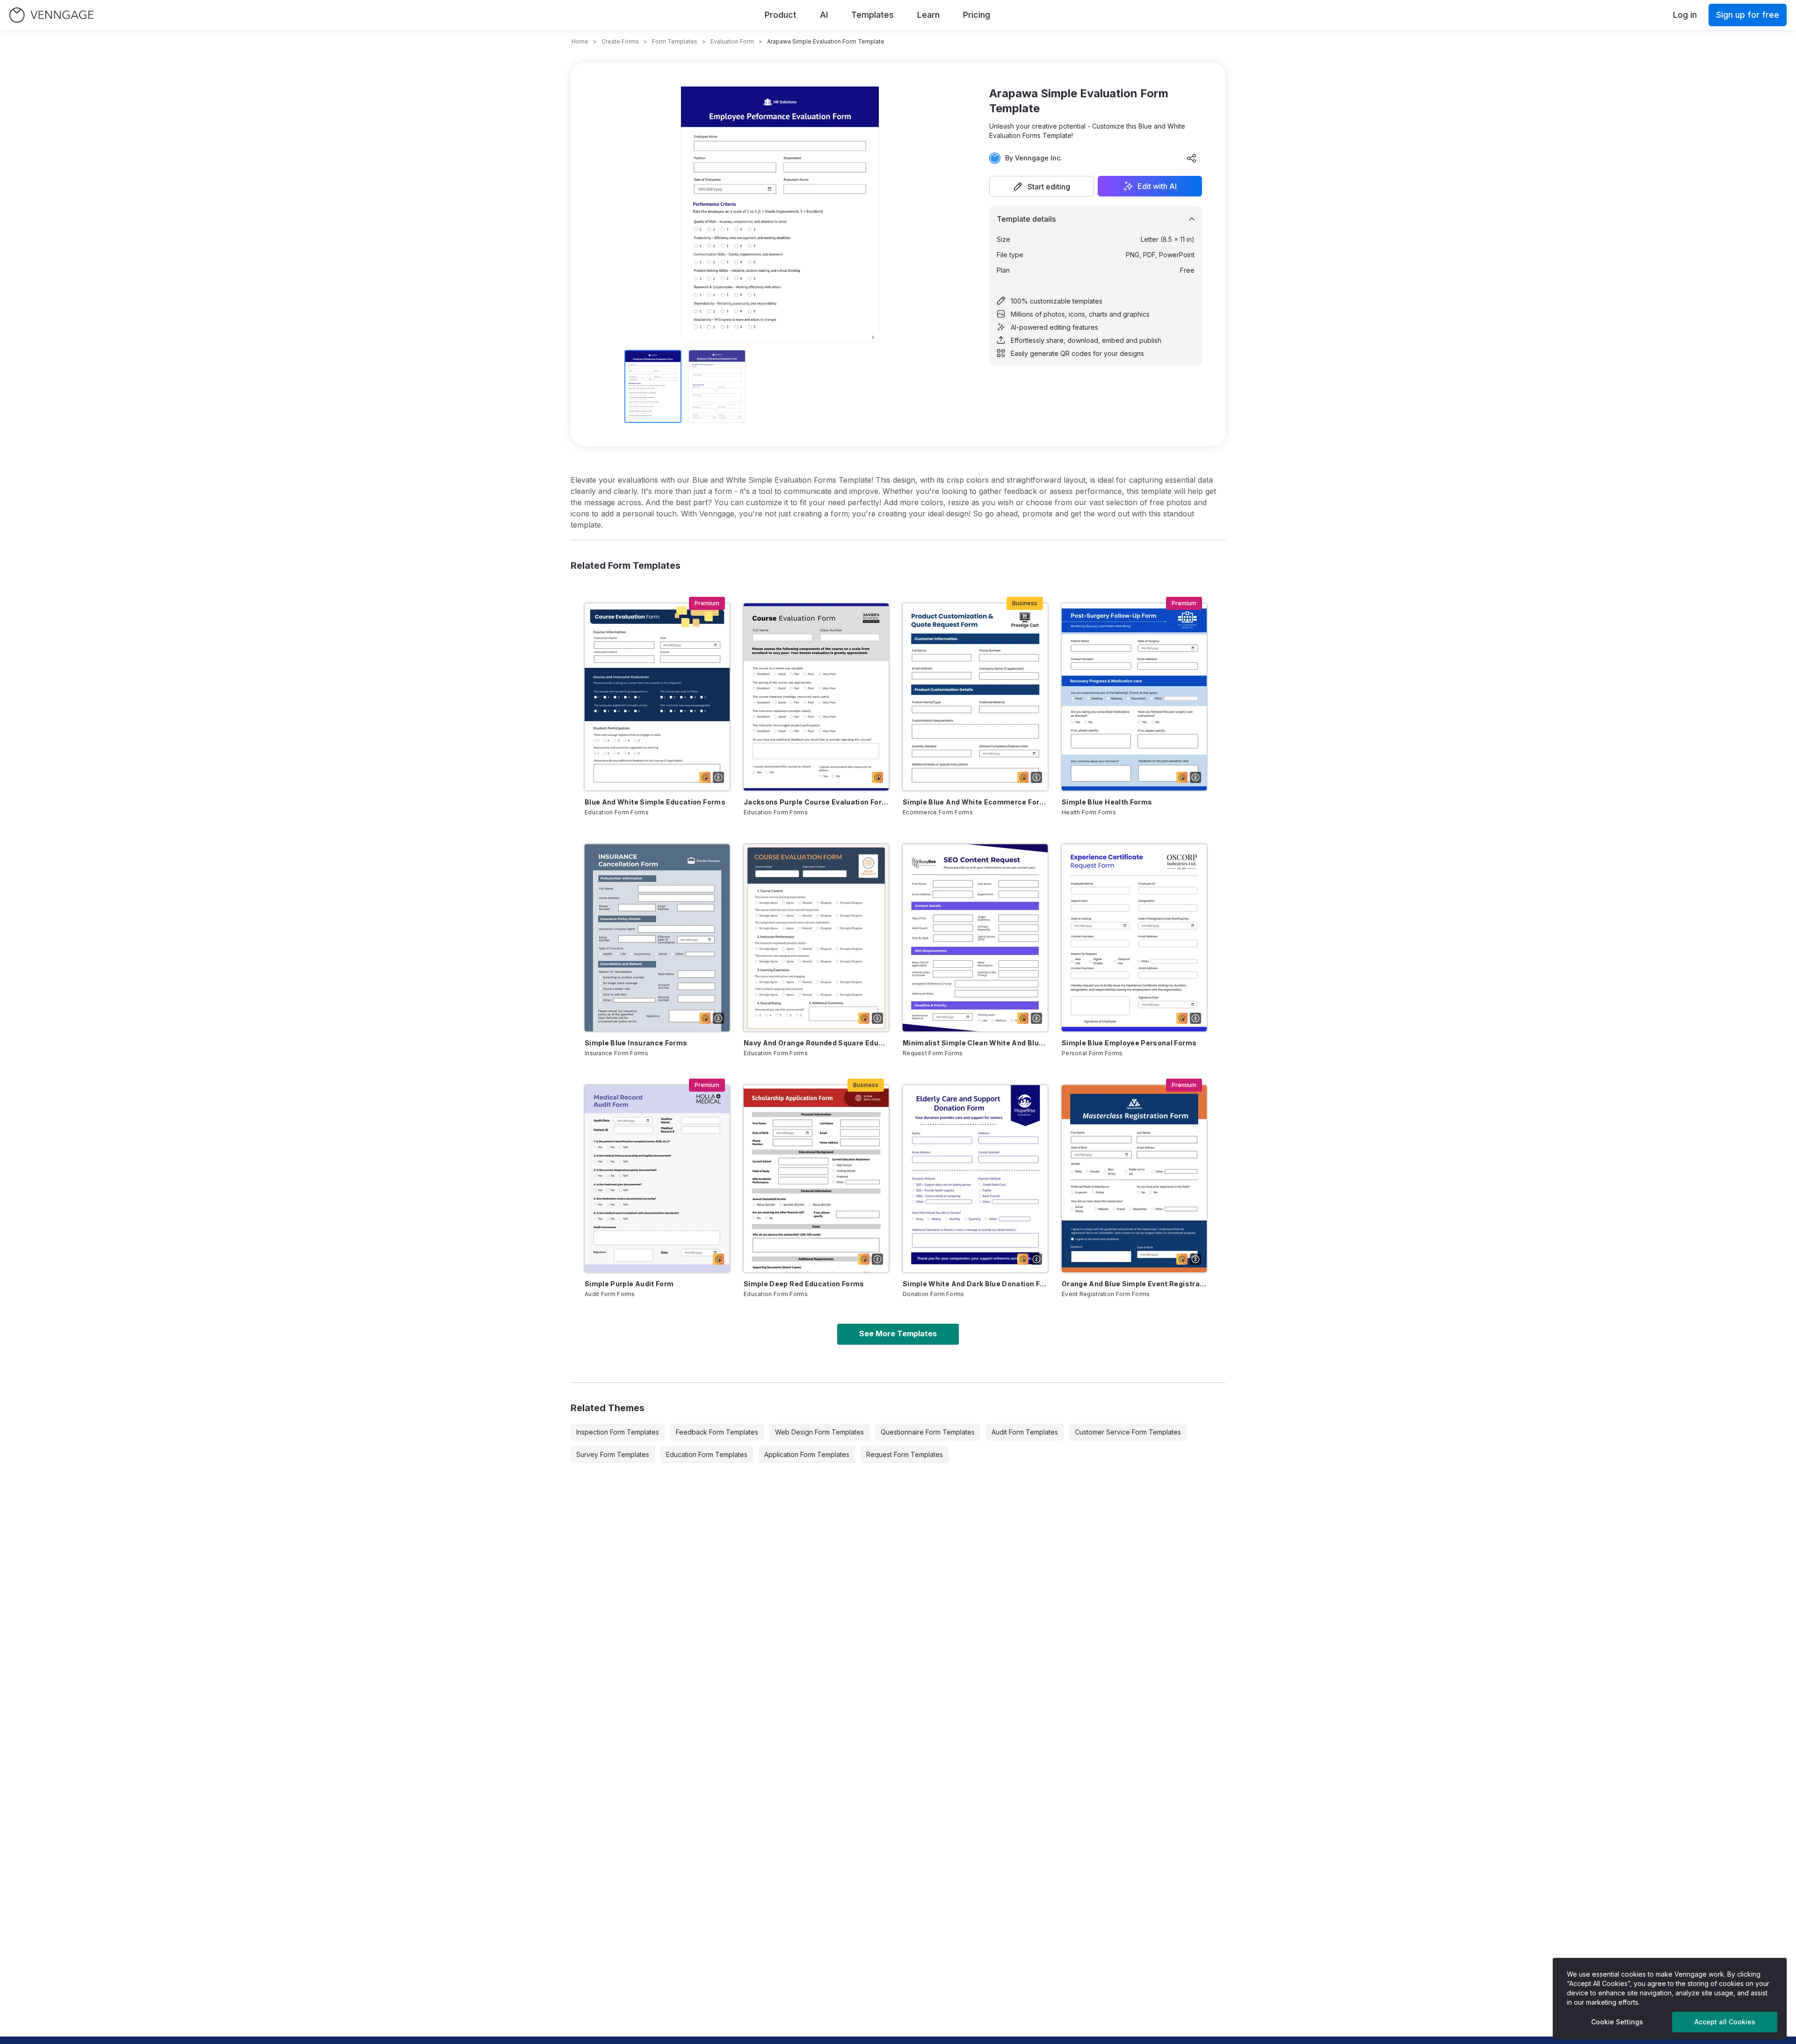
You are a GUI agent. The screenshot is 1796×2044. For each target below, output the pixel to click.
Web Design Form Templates (819, 1432)
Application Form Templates (807, 1454)
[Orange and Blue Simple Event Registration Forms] (1134, 1179)
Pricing (977, 15)
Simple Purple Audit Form (629, 1284)
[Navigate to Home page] (51, 15)
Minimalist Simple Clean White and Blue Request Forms (975, 1043)
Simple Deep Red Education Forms (804, 1284)
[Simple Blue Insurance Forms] (657, 938)
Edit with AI (1157, 186)
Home (580, 41)
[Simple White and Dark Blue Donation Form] (975, 1179)
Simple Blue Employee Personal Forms (1129, 1043)
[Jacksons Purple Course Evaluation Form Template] (816, 697)
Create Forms (620, 41)
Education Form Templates (707, 1454)
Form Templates (675, 41)
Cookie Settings (1617, 2022)
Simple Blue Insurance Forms (636, 1043)
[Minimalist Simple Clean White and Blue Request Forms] (975, 938)
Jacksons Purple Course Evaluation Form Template (816, 802)
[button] (1042, 186)
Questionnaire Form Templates (928, 1432)
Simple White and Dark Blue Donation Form (975, 1284)
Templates (873, 15)
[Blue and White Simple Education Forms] (657, 697)
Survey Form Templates (613, 1454)
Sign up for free (1748, 15)
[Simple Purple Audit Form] (657, 1179)
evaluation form (732, 41)
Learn (928, 15)
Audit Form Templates (1025, 1432)
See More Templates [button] (898, 1334)
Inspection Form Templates (618, 1432)
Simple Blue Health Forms (1107, 802)
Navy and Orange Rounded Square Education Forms (816, 1043)
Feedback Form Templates (717, 1432)
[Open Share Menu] (1192, 158)
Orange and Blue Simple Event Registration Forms (1134, 1284)
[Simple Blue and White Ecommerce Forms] (975, 697)
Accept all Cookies (1725, 2022)
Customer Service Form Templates (1128, 1432)
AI (824, 15)
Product (781, 15)
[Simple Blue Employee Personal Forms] (1134, 938)
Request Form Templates (905, 1454)
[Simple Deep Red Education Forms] (816, 1179)
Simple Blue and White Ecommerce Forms (975, 802)
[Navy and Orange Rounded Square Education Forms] (816, 938)
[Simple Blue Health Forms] (1134, 697)
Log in (1685, 15)
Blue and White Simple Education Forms (655, 802)
